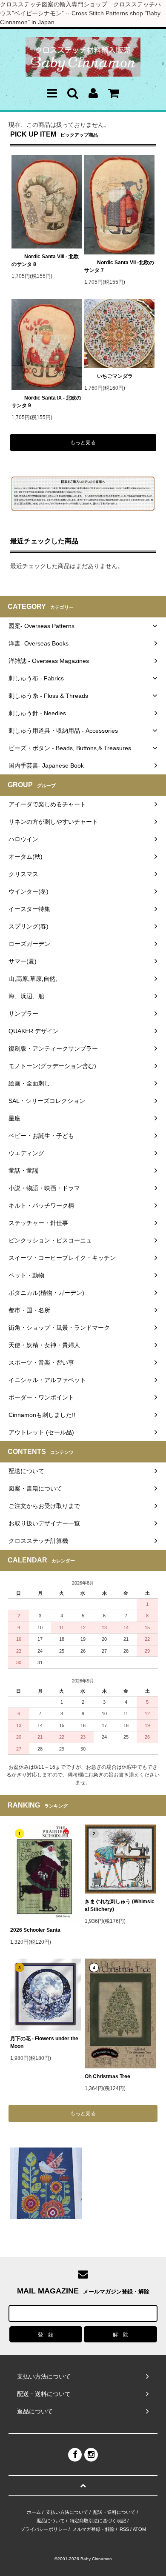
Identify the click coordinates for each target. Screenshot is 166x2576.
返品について (51, 2521)
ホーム (34, 2512)
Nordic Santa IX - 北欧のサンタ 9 (46, 402)
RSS (124, 2529)
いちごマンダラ (115, 376)
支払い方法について (67, 2512)
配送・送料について (114, 2512)
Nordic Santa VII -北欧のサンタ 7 (119, 266)
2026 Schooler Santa (35, 1930)
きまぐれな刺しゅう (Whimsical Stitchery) (120, 1905)
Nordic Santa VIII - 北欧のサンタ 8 (45, 260)
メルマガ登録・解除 (93, 2529)
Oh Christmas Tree (110, 2076)
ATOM (139, 2529)
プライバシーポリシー (44, 2529)
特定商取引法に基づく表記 (98, 2521)
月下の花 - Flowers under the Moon (44, 2042)
